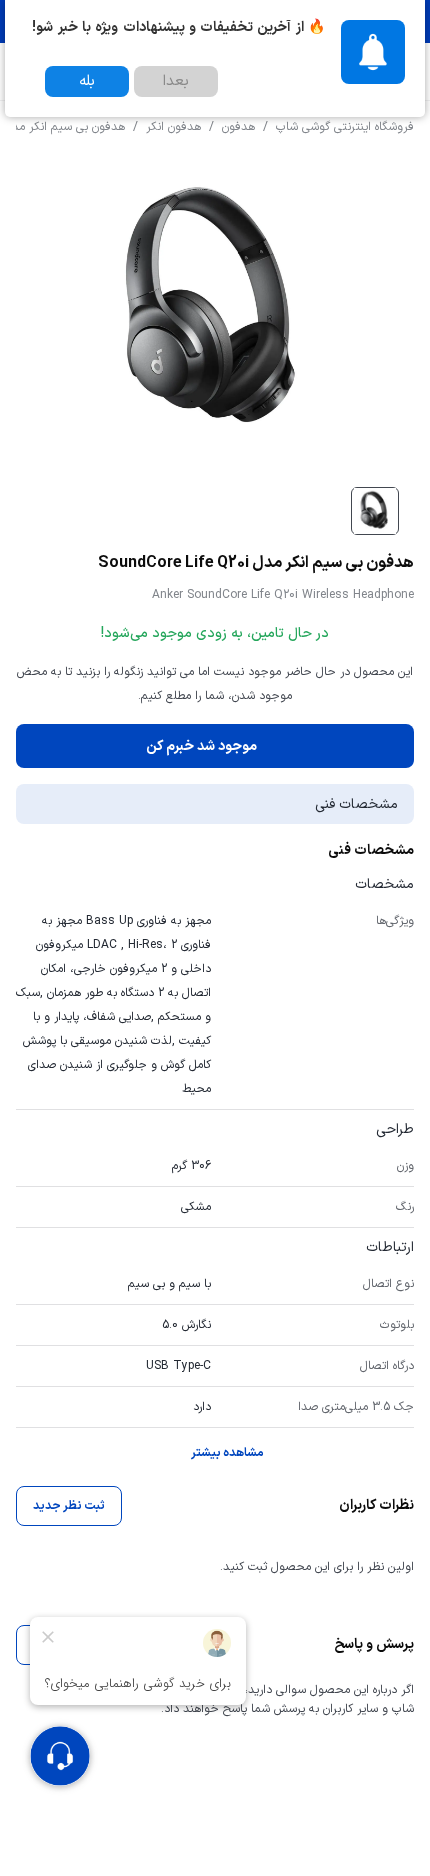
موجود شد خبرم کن (201, 746)
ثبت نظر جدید (69, 1506)
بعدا (176, 81)
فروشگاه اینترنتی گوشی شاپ (345, 127)
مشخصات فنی (356, 804)
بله (87, 81)
